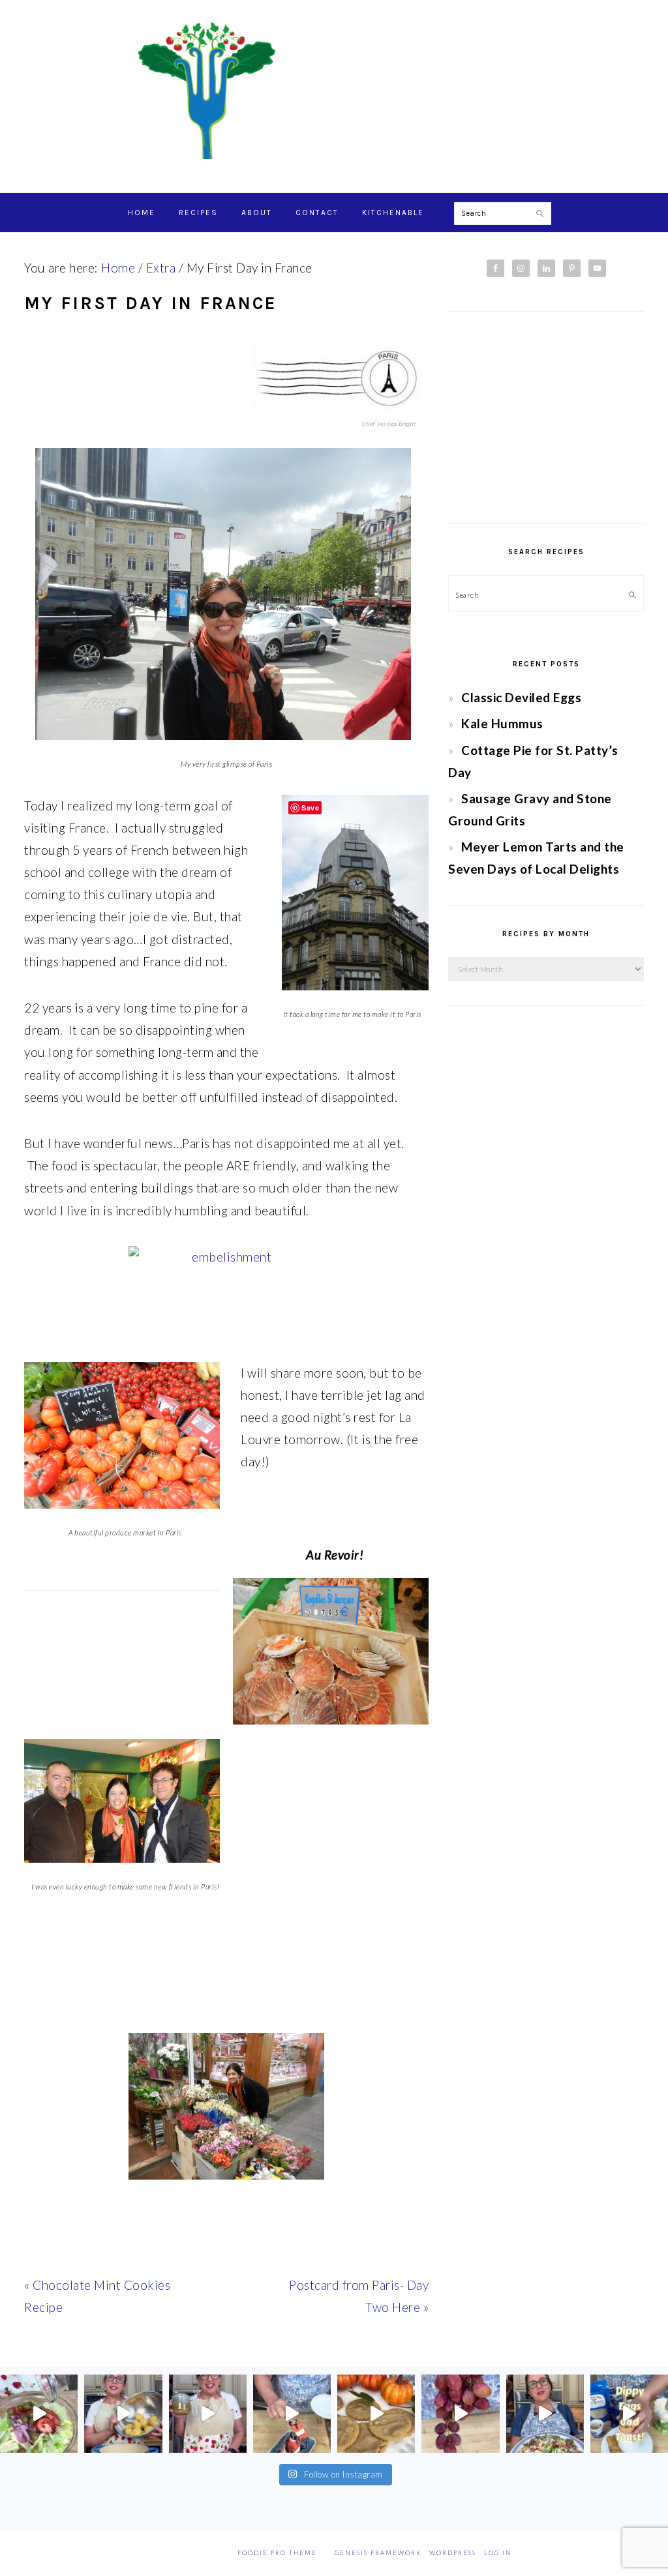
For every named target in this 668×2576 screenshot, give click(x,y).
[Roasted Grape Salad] (545, 2413)
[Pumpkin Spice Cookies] (376, 2413)
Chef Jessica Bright (334, 91)
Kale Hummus (502, 723)
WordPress (453, 2553)
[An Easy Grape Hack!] (460, 2413)
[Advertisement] (546, 417)
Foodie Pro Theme (277, 2553)
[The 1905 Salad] (39, 2413)
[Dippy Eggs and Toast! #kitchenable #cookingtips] (629, 2413)
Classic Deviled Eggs (521, 697)
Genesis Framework (378, 2553)
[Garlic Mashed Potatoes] (123, 2413)
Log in (498, 2553)
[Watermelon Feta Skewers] (292, 2413)
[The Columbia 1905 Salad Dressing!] (208, 2413)
